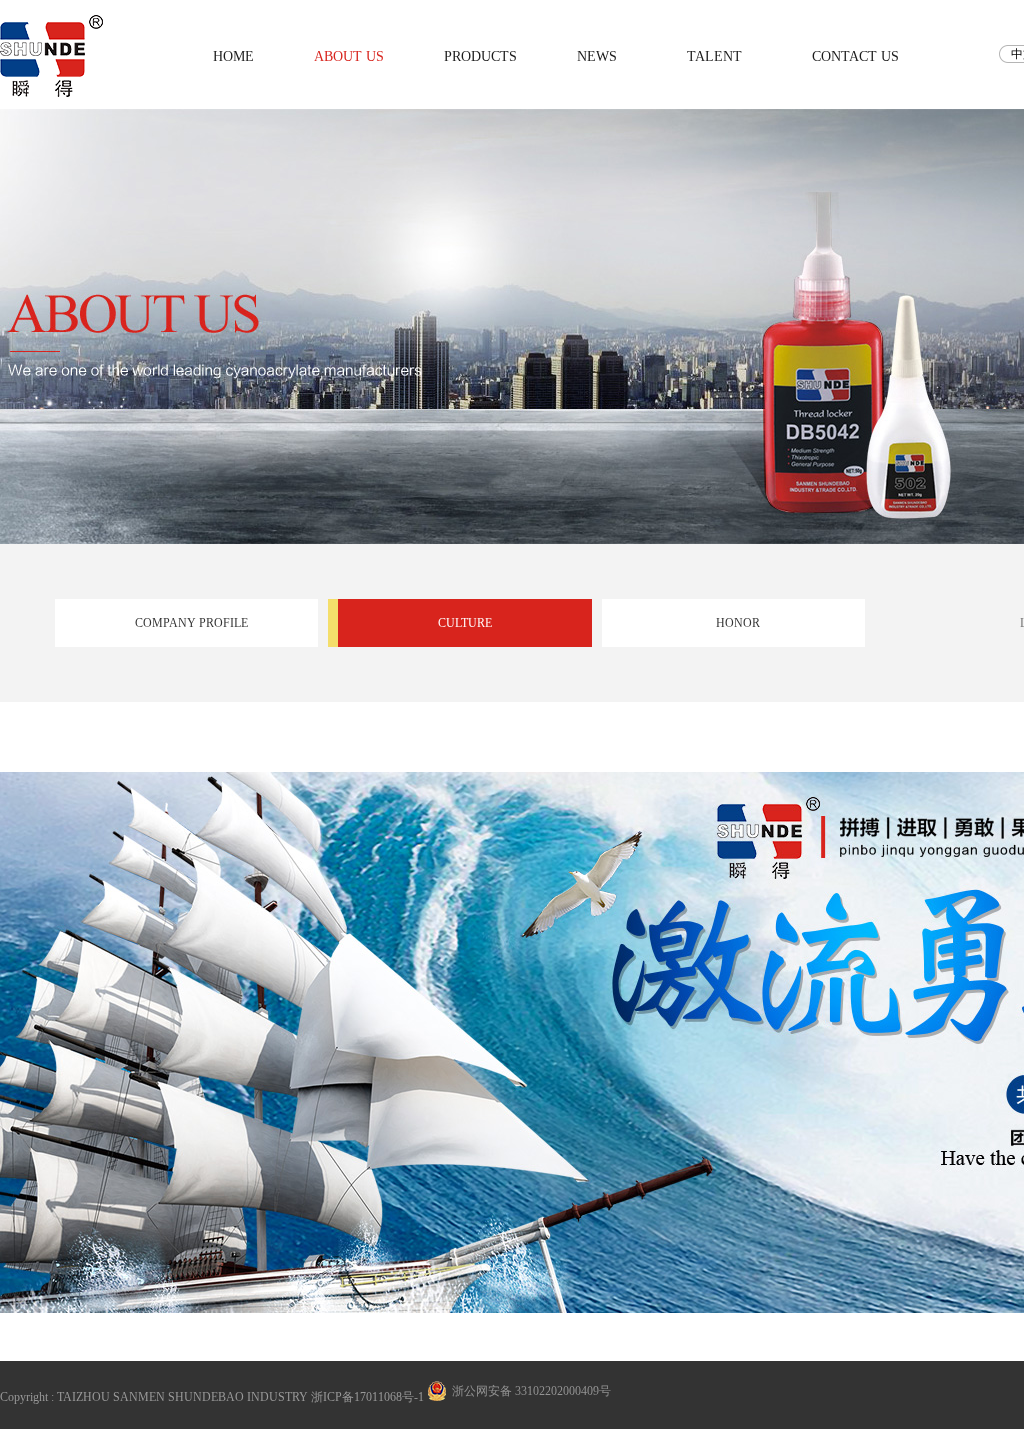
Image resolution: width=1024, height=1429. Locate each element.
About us (349, 56)
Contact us (855, 56)
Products (480, 56)
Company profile (191, 623)
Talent (714, 56)
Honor (738, 623)
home (233, 56)
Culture (465, 623)
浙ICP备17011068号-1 (367, 1397)
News (597, 56)
